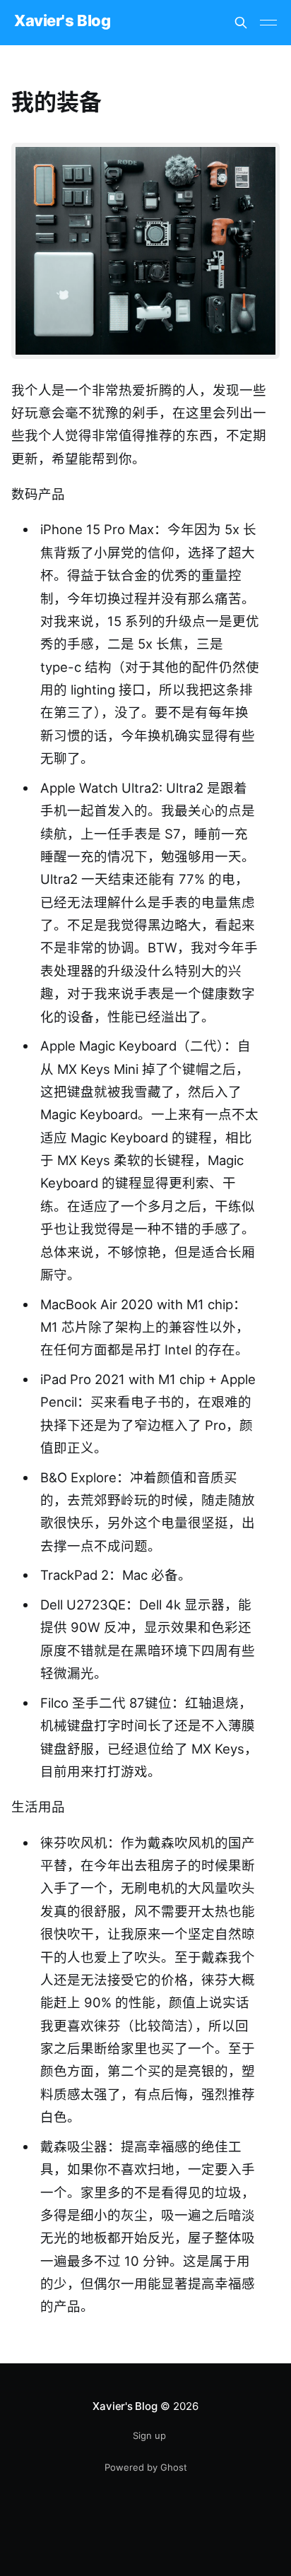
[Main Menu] (268, 23)
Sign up (149, 2435)
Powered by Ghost (146, 2467)
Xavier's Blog (62, 21)
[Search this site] (241, 23)
